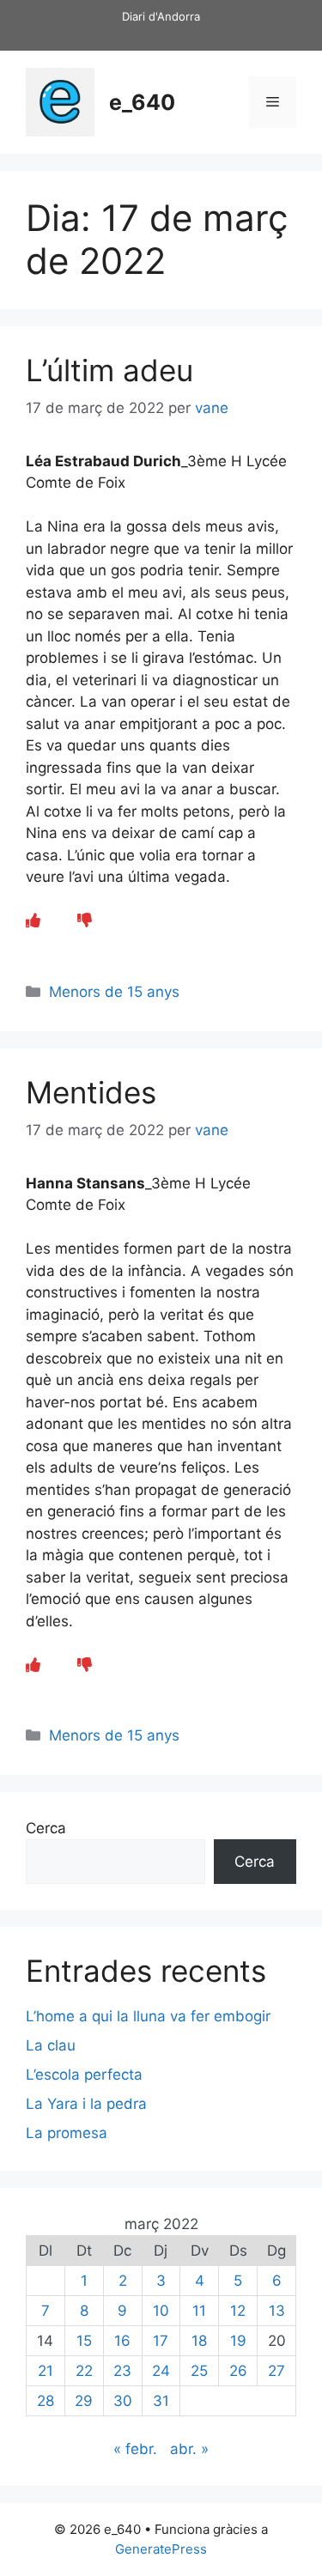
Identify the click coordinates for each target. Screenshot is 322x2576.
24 (161, 2371)
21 (46, 2371)
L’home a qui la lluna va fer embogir (148, 2016)
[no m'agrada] (85, 920)
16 (122, 2341)
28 (46, 2401)
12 (238, 2311)
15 (84, 2341)
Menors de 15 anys (114, 992)
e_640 (142, 102)
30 (123, 2401)
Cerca (46, 1828)
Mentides (91, 1092)
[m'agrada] (33, 920)
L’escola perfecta (84, 2075)
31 (161, 2401)
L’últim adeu (109, 370)
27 (276, 2371)
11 (199, 2311)
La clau (51, 2045)
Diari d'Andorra (161, 16)
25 (199, 2371)
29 (84, 2401)
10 (161, 2311)
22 (84, 2371)
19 (238, 2341)
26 (238, 2371)
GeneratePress (161, 2549)
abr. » (189, 2449)
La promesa (67, 2133)
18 (199, 2341)
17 (161, 2341)
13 (277, 2311)
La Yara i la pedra (86, 2104)
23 (122, 2371)
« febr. (135, 2449)
